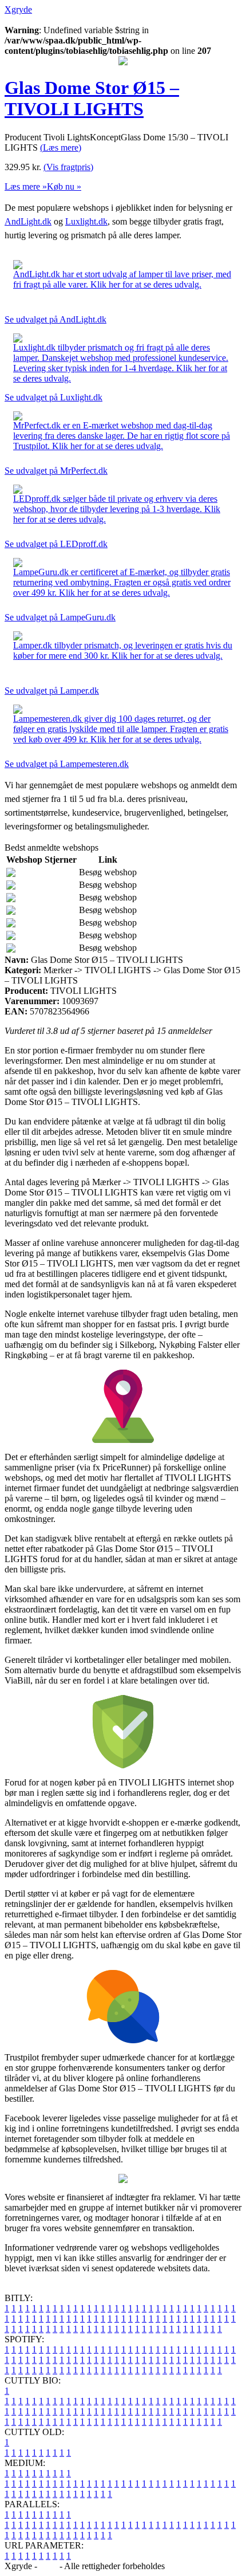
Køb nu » (64, 186)
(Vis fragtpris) (68, 167)
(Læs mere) (61, 148)
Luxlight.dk (86, 221)
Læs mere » (26, 186)
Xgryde (18, 9)
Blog (48, 2566)
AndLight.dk (28, 221)
